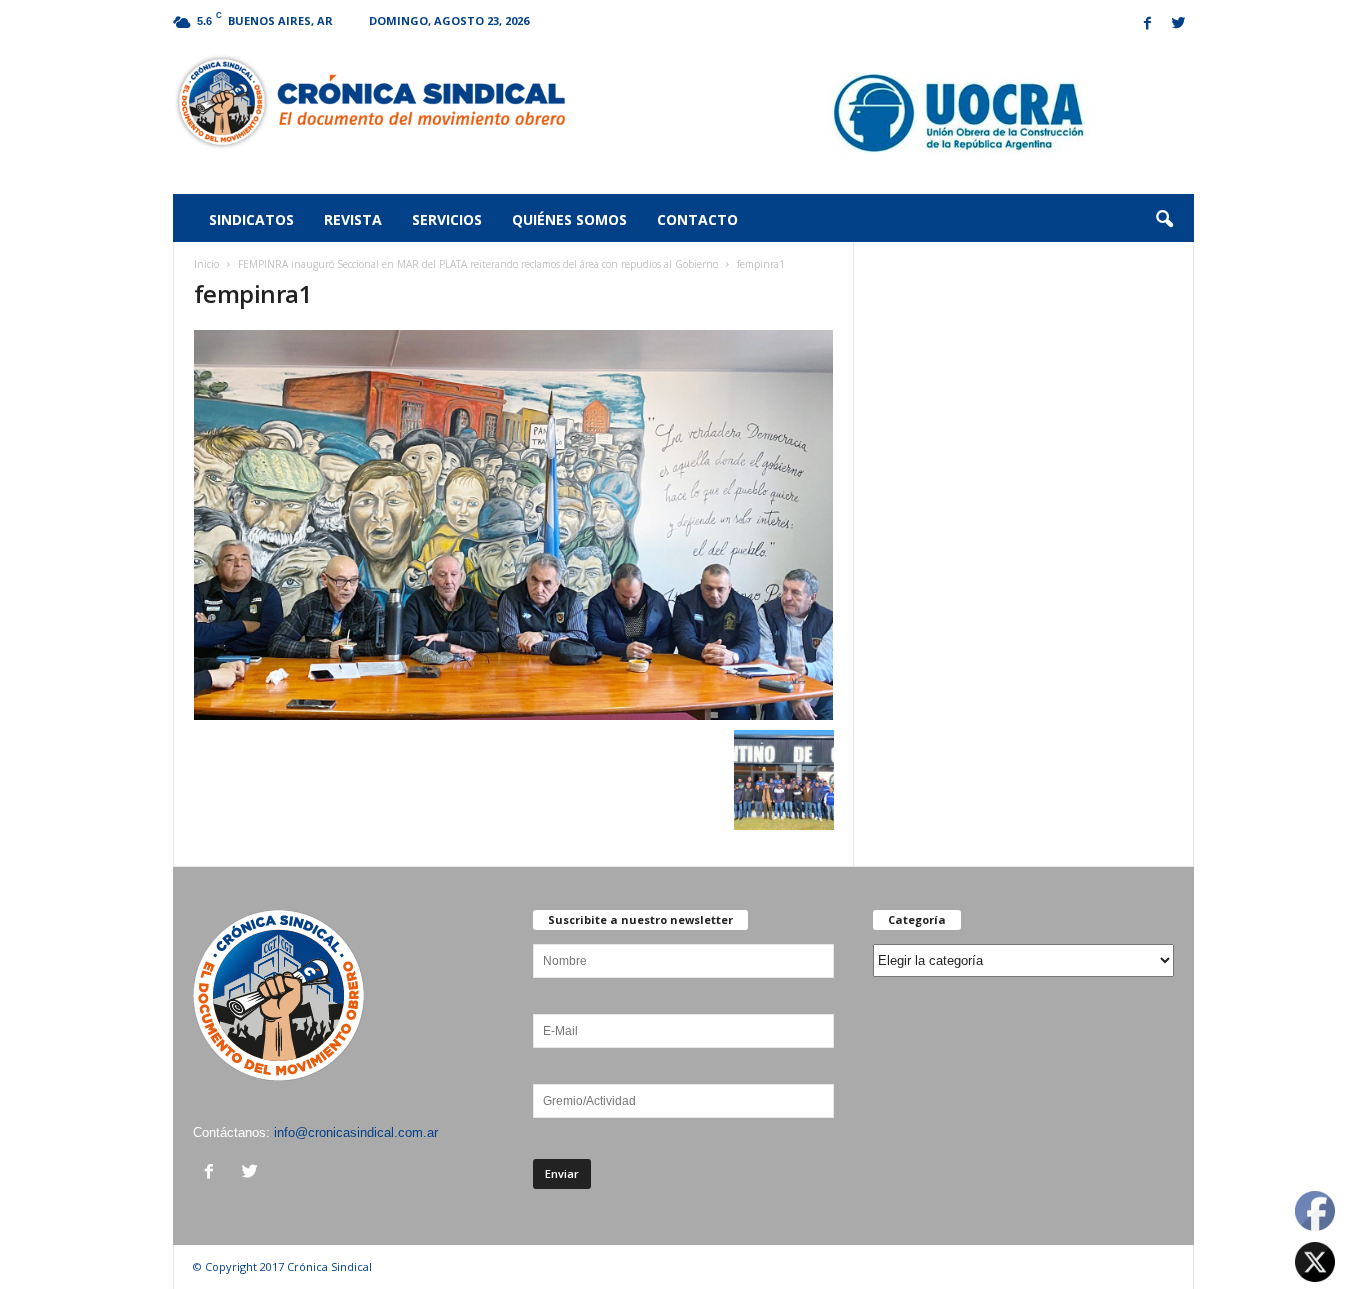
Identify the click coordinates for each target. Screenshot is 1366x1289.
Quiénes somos (569, 219)
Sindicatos (251, 219)
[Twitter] (1179, 24)
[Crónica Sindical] (369, 102)
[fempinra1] (514, 525)
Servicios (447, 219)
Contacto (697, 219)
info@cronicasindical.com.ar (356, 1132)
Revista (353, 219)
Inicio (206, 264)
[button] (1164, 220)
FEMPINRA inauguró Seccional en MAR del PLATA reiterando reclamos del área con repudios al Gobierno (478, 264)
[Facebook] (1148, 24)
